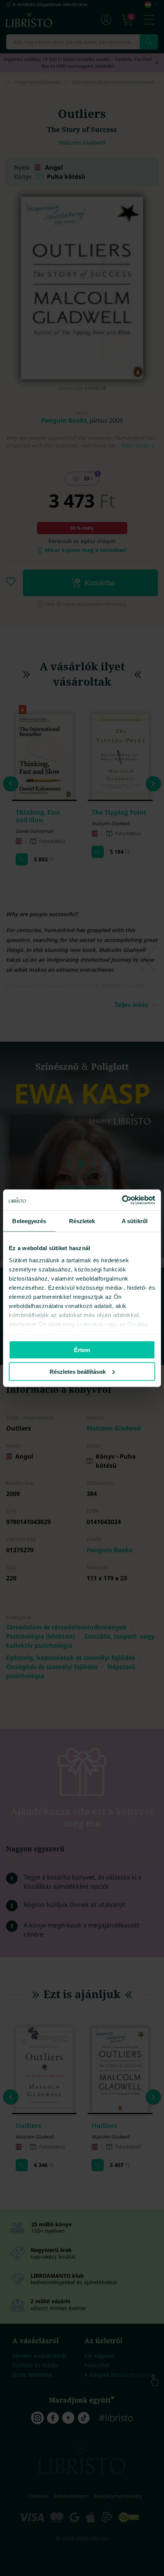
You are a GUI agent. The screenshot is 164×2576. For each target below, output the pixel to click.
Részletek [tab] (82, 1221)
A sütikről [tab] (135, 1221)
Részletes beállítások (78, 1371)
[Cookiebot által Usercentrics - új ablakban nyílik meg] (122, 1200)
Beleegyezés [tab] (29, 1221)
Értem (82, 1350)
